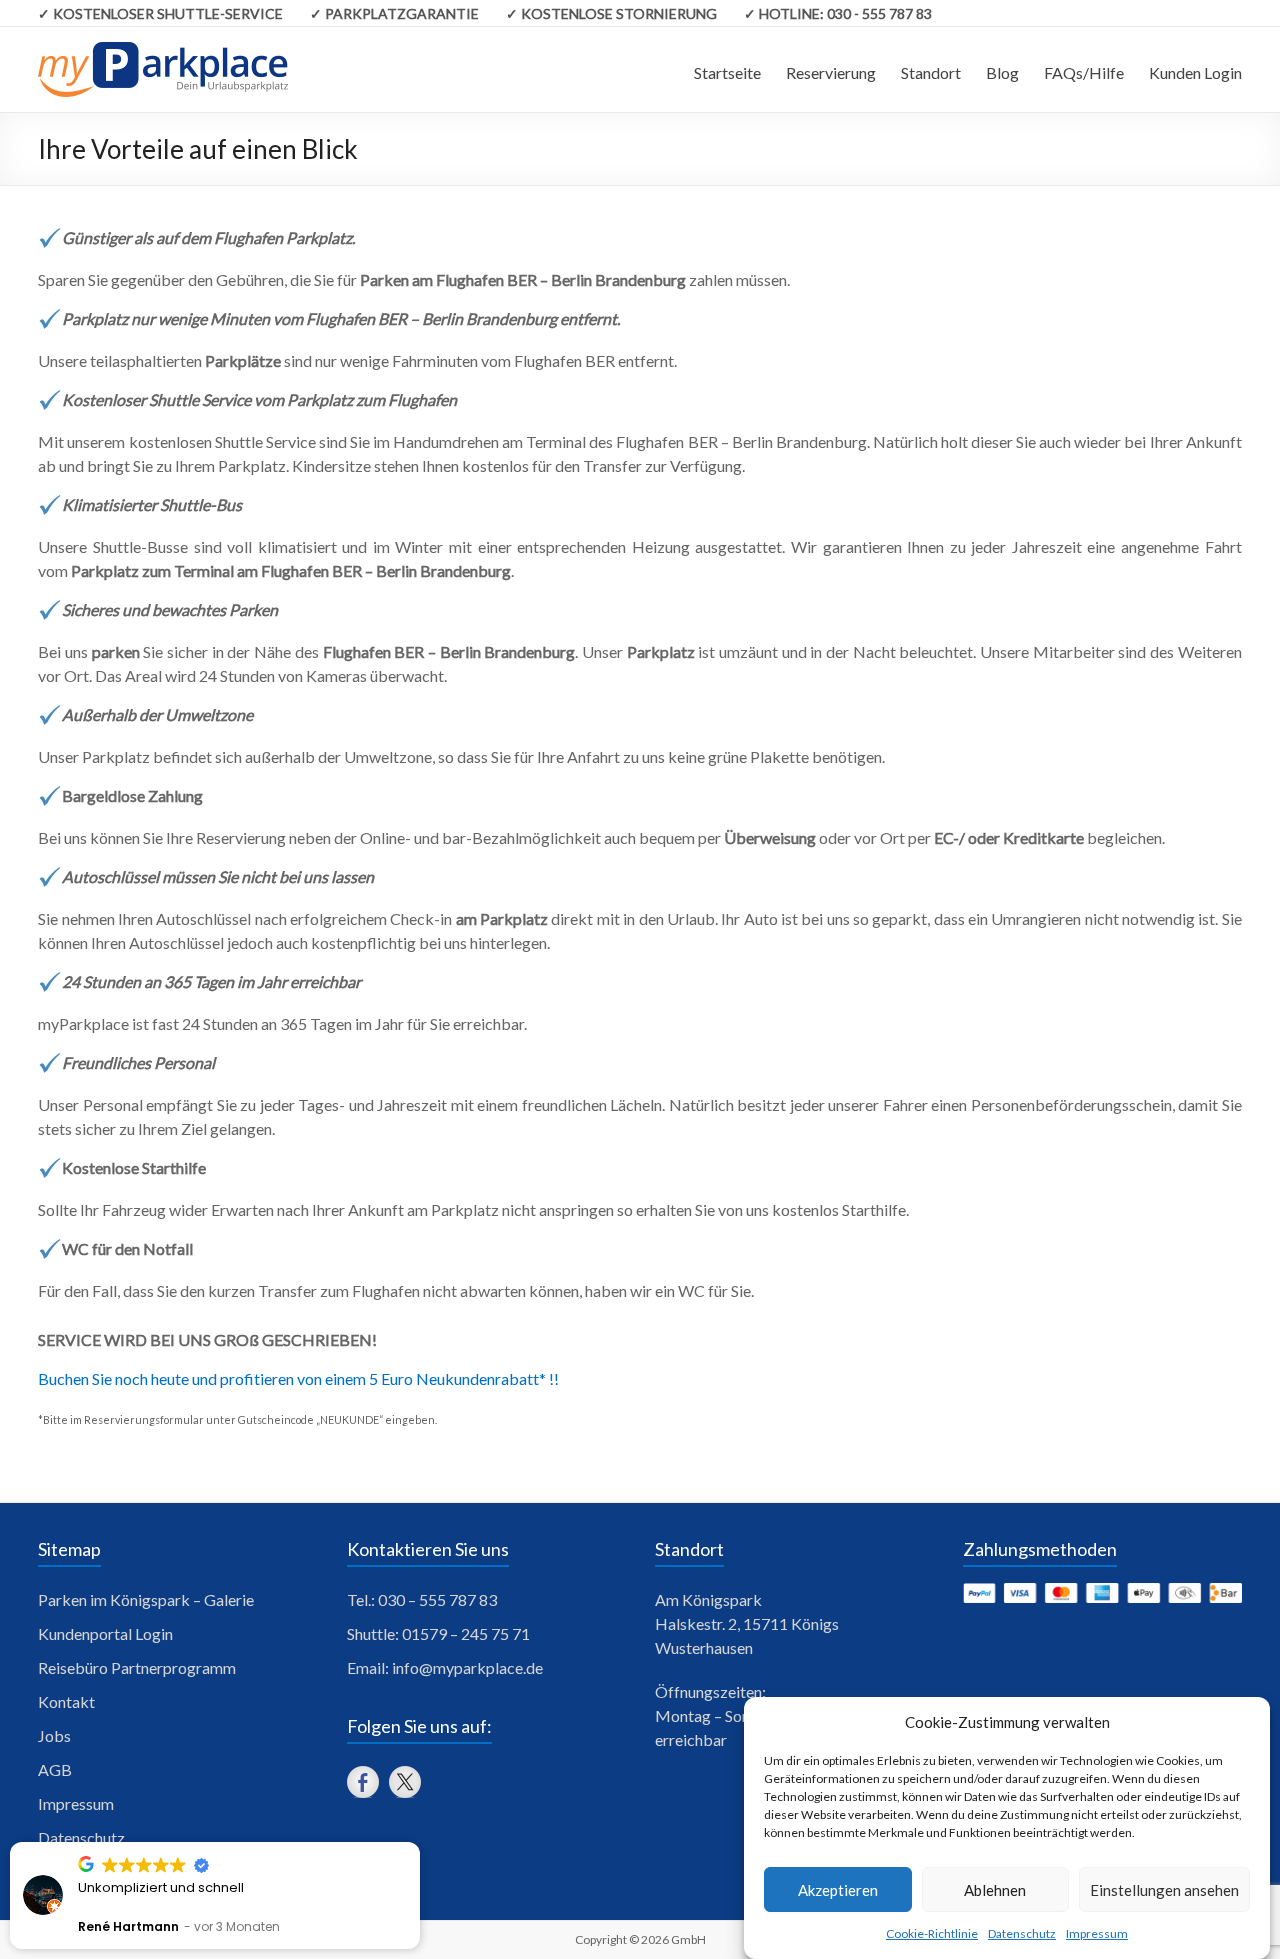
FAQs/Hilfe (1084, 72)
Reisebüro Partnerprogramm (137, 1667)
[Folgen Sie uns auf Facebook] (363, 1782)
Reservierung (831, 72)
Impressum (1097, 1933)
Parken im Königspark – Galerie (146, 1599)
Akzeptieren (838, 1890)
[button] (419, 1843)
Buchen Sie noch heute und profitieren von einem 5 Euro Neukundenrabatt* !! (298, 1378)
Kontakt (66, 1701)
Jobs (54, 1735)
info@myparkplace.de (467, 1667)
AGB (55, 1769)
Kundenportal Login (105, 1633)
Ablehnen (995, 1890)
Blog (1002, 72)
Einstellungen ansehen (1164, 1890)
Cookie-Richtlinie (932, 1933)
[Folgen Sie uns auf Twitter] (405, 1782)
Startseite (727, 72)
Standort (931, 72)
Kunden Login (1195, 72)
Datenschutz (1022, 1933)
